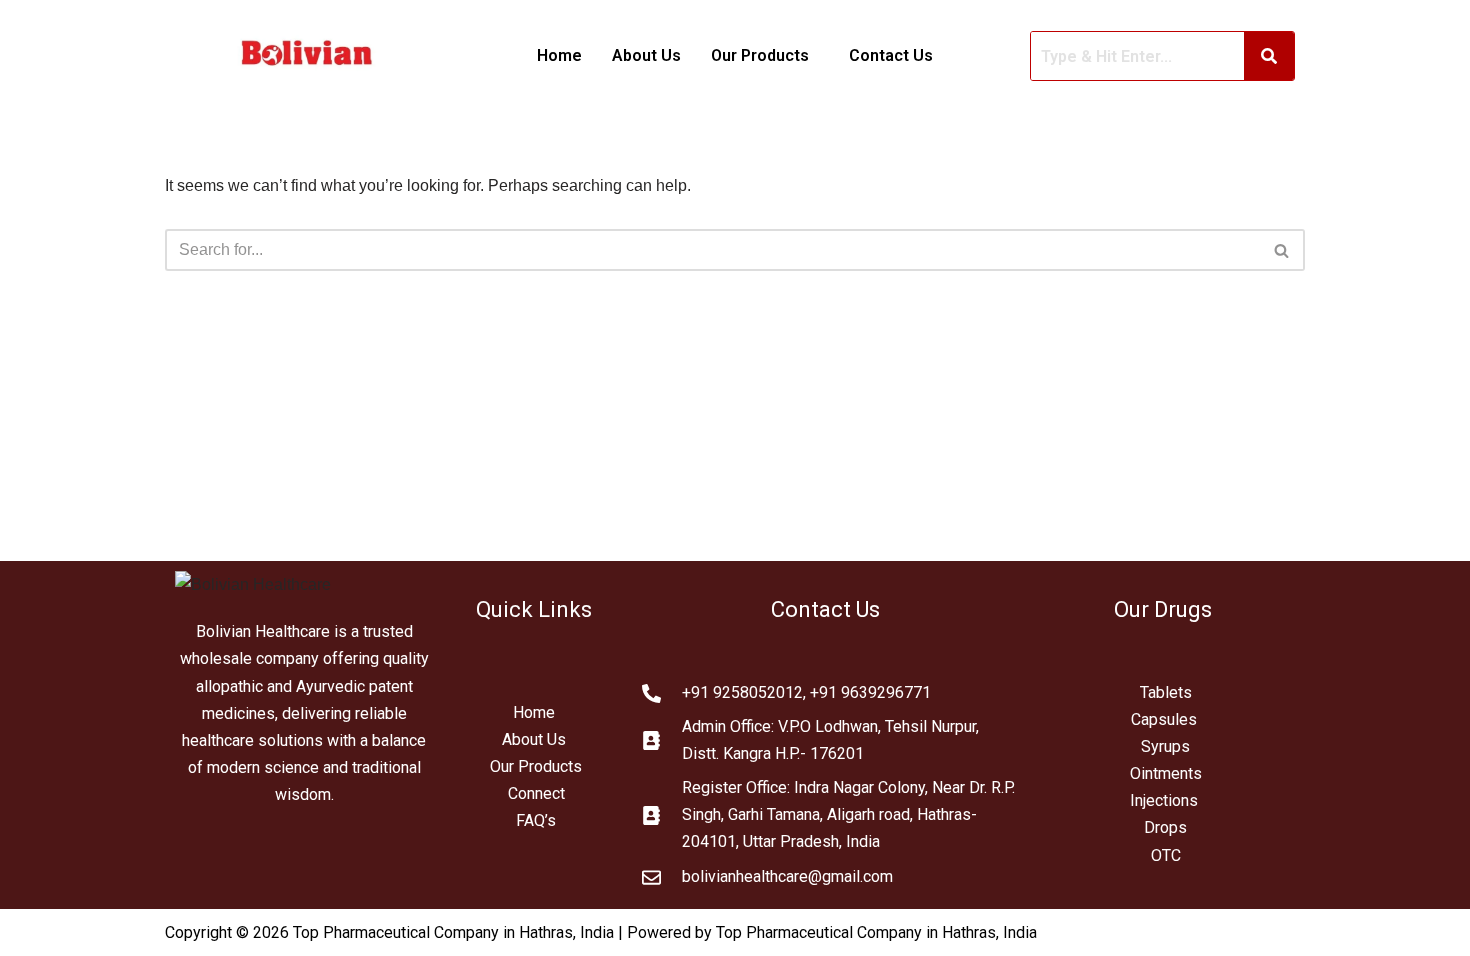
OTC (1166, 855)
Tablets (1166, 692)
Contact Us (891, 55)
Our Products (536, 766)
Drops (1165, 827)
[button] (765, 56)
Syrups (1165, 746)
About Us (646, 55)
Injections (1166, 800)
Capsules (1164, 719)
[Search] (1282, 250)
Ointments (1166, 773)
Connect (536, 793)
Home (559, 55)
